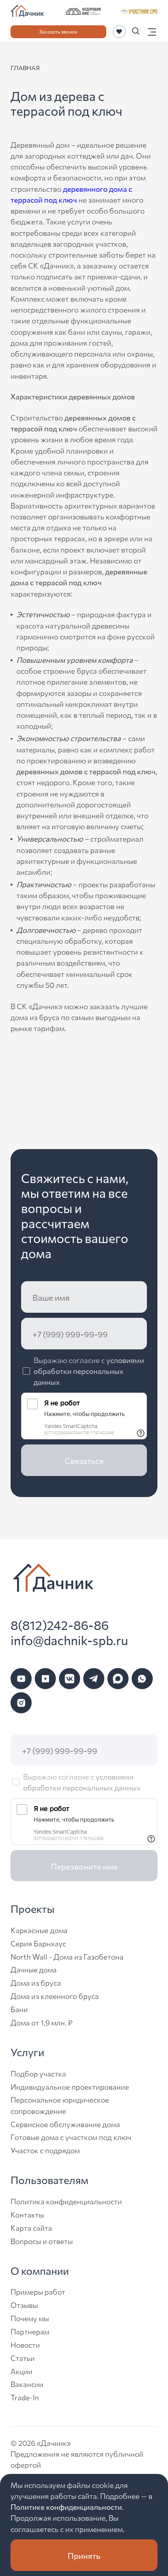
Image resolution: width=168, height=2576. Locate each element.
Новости (25, 2344)
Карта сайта (31, 2227)
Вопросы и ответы (42, 2241)
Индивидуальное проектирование (70, 2086)
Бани (19, 2009)
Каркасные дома (39, 1930)
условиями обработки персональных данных (89, 1371)
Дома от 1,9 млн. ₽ (42, 2022)
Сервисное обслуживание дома (65, 2124)
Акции (21, 2371)
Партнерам (30, 2331)
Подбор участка (38, 2073)
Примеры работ (38, 2291)
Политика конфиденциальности (66, 2201)
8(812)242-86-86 (60, 1625)
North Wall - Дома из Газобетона (67, 1956)
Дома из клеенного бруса (55, 1996)
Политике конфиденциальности (66, 2506)
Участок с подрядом (45, 2150)
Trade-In (25, 2397)
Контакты (27, 2214)
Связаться (84, 1460)
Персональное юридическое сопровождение (60, 2105)
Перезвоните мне (84, 1866)
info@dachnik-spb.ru (69, 1640)
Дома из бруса (36, 1982)
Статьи (23, 2358)
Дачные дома (34, 1969)
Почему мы (30, 2318)
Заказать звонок (58, 31)
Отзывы (24, 2305)
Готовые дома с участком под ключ (71, 2137)
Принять (84, 2555)
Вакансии (27, 2384)
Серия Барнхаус (38, 1943)
